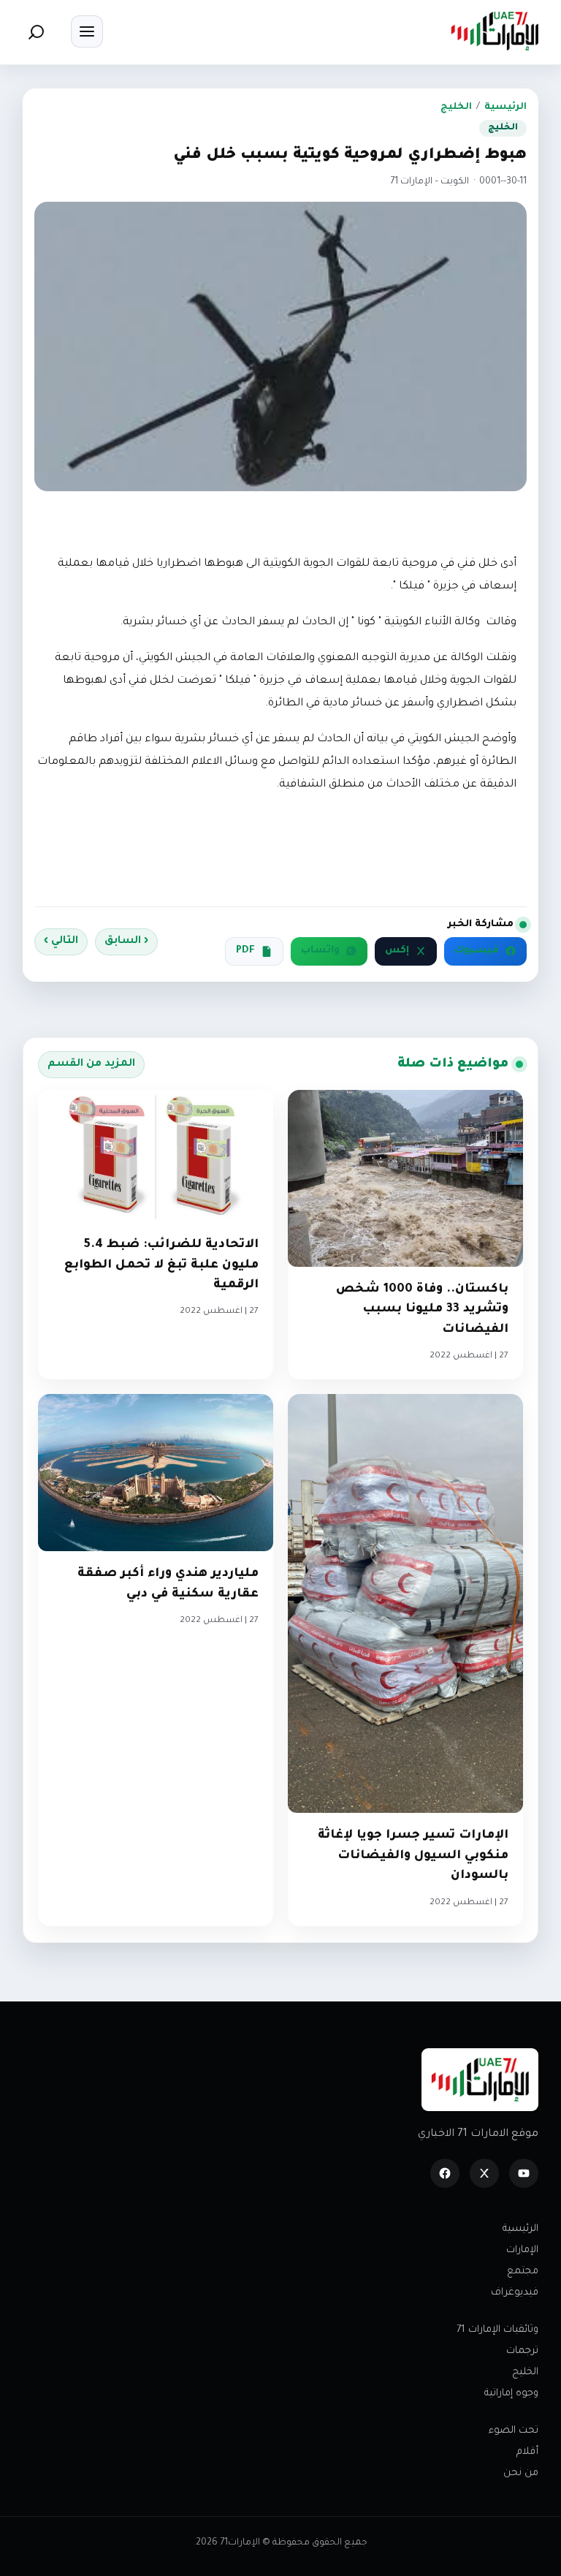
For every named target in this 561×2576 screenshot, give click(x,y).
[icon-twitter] (484, 2173)
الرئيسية (505, 107)
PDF (245, 951)
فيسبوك (477, 951)
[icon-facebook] (445, 2173)
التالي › (61, 942)
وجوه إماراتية (511, 2394)
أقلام (527, 2452)
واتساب (320, 951)
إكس (397, 951)
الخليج (456, 107)
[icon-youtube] (524, 2173)
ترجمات (522, 2351)
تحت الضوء (514, 2431)
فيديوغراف (515, 2293)
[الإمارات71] (495, 31)
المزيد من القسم (91, 1064)
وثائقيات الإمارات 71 (497, 2330)
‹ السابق (126, 942)
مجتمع (523, 2272)
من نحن (521, 2473)
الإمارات (522, 2250)
